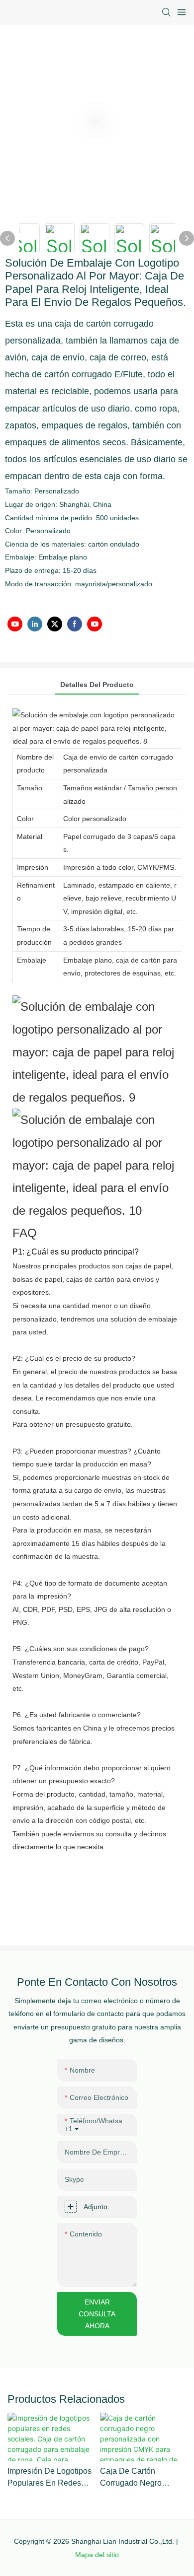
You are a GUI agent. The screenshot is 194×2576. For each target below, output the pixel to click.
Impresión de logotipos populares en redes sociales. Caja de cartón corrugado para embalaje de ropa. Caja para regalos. (49, 2478)
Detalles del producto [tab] (97, 685)
